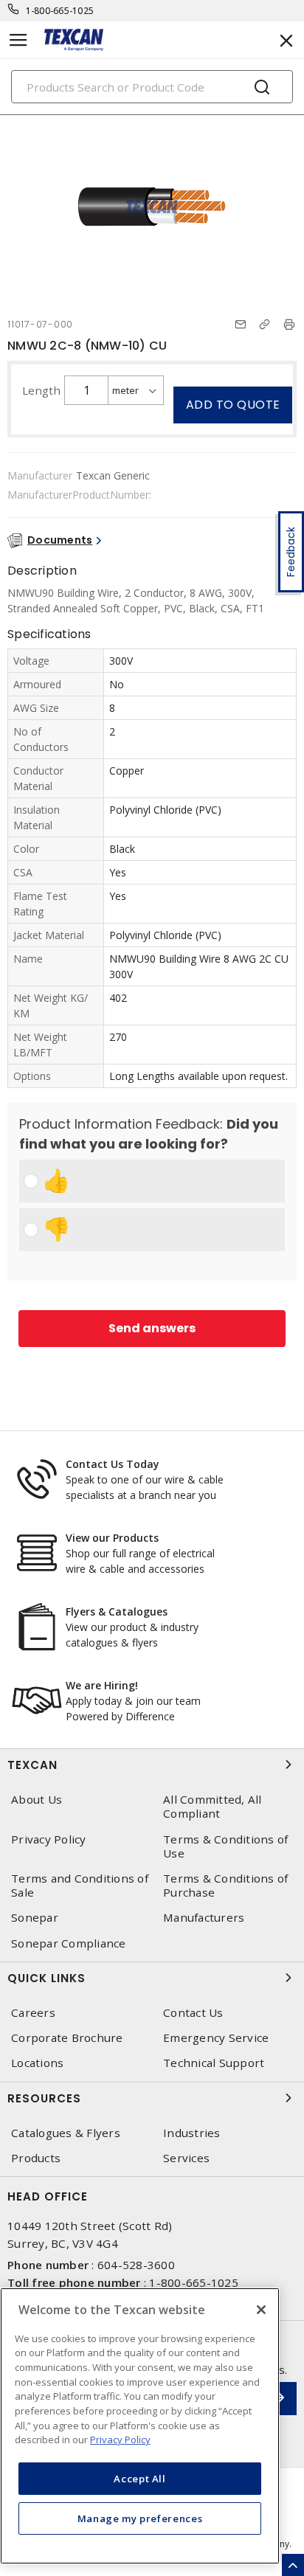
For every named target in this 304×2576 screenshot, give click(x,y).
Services (186, 2158)
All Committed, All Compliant (213, 1807)
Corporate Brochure (67, 2038)
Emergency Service (216, 2038)
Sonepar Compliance (69, 1943)
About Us (37, 1800)
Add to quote (233, 405)
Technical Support (214, 2063)
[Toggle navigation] (18, 40)
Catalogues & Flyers (66, 2133)
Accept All (140, 2479)
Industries (192, 2133)
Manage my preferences (140, 2518)
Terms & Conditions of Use (225, 1846)
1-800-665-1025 (60, 11)
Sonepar (35, 1918)
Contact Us (193, 2013)
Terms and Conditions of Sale (80, 1886)
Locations (37, 2063)
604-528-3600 (136, 2265)
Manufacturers (204, 1918)
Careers (33, 2013)
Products (36, 2158)
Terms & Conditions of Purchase (225, 1886)
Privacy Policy (49, 1839)
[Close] (261, 2310)
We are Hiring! (102, 1685)
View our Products (112, 1538)
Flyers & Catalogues (117, 1611)
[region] (140, 2426)
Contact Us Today (113, 1464)
